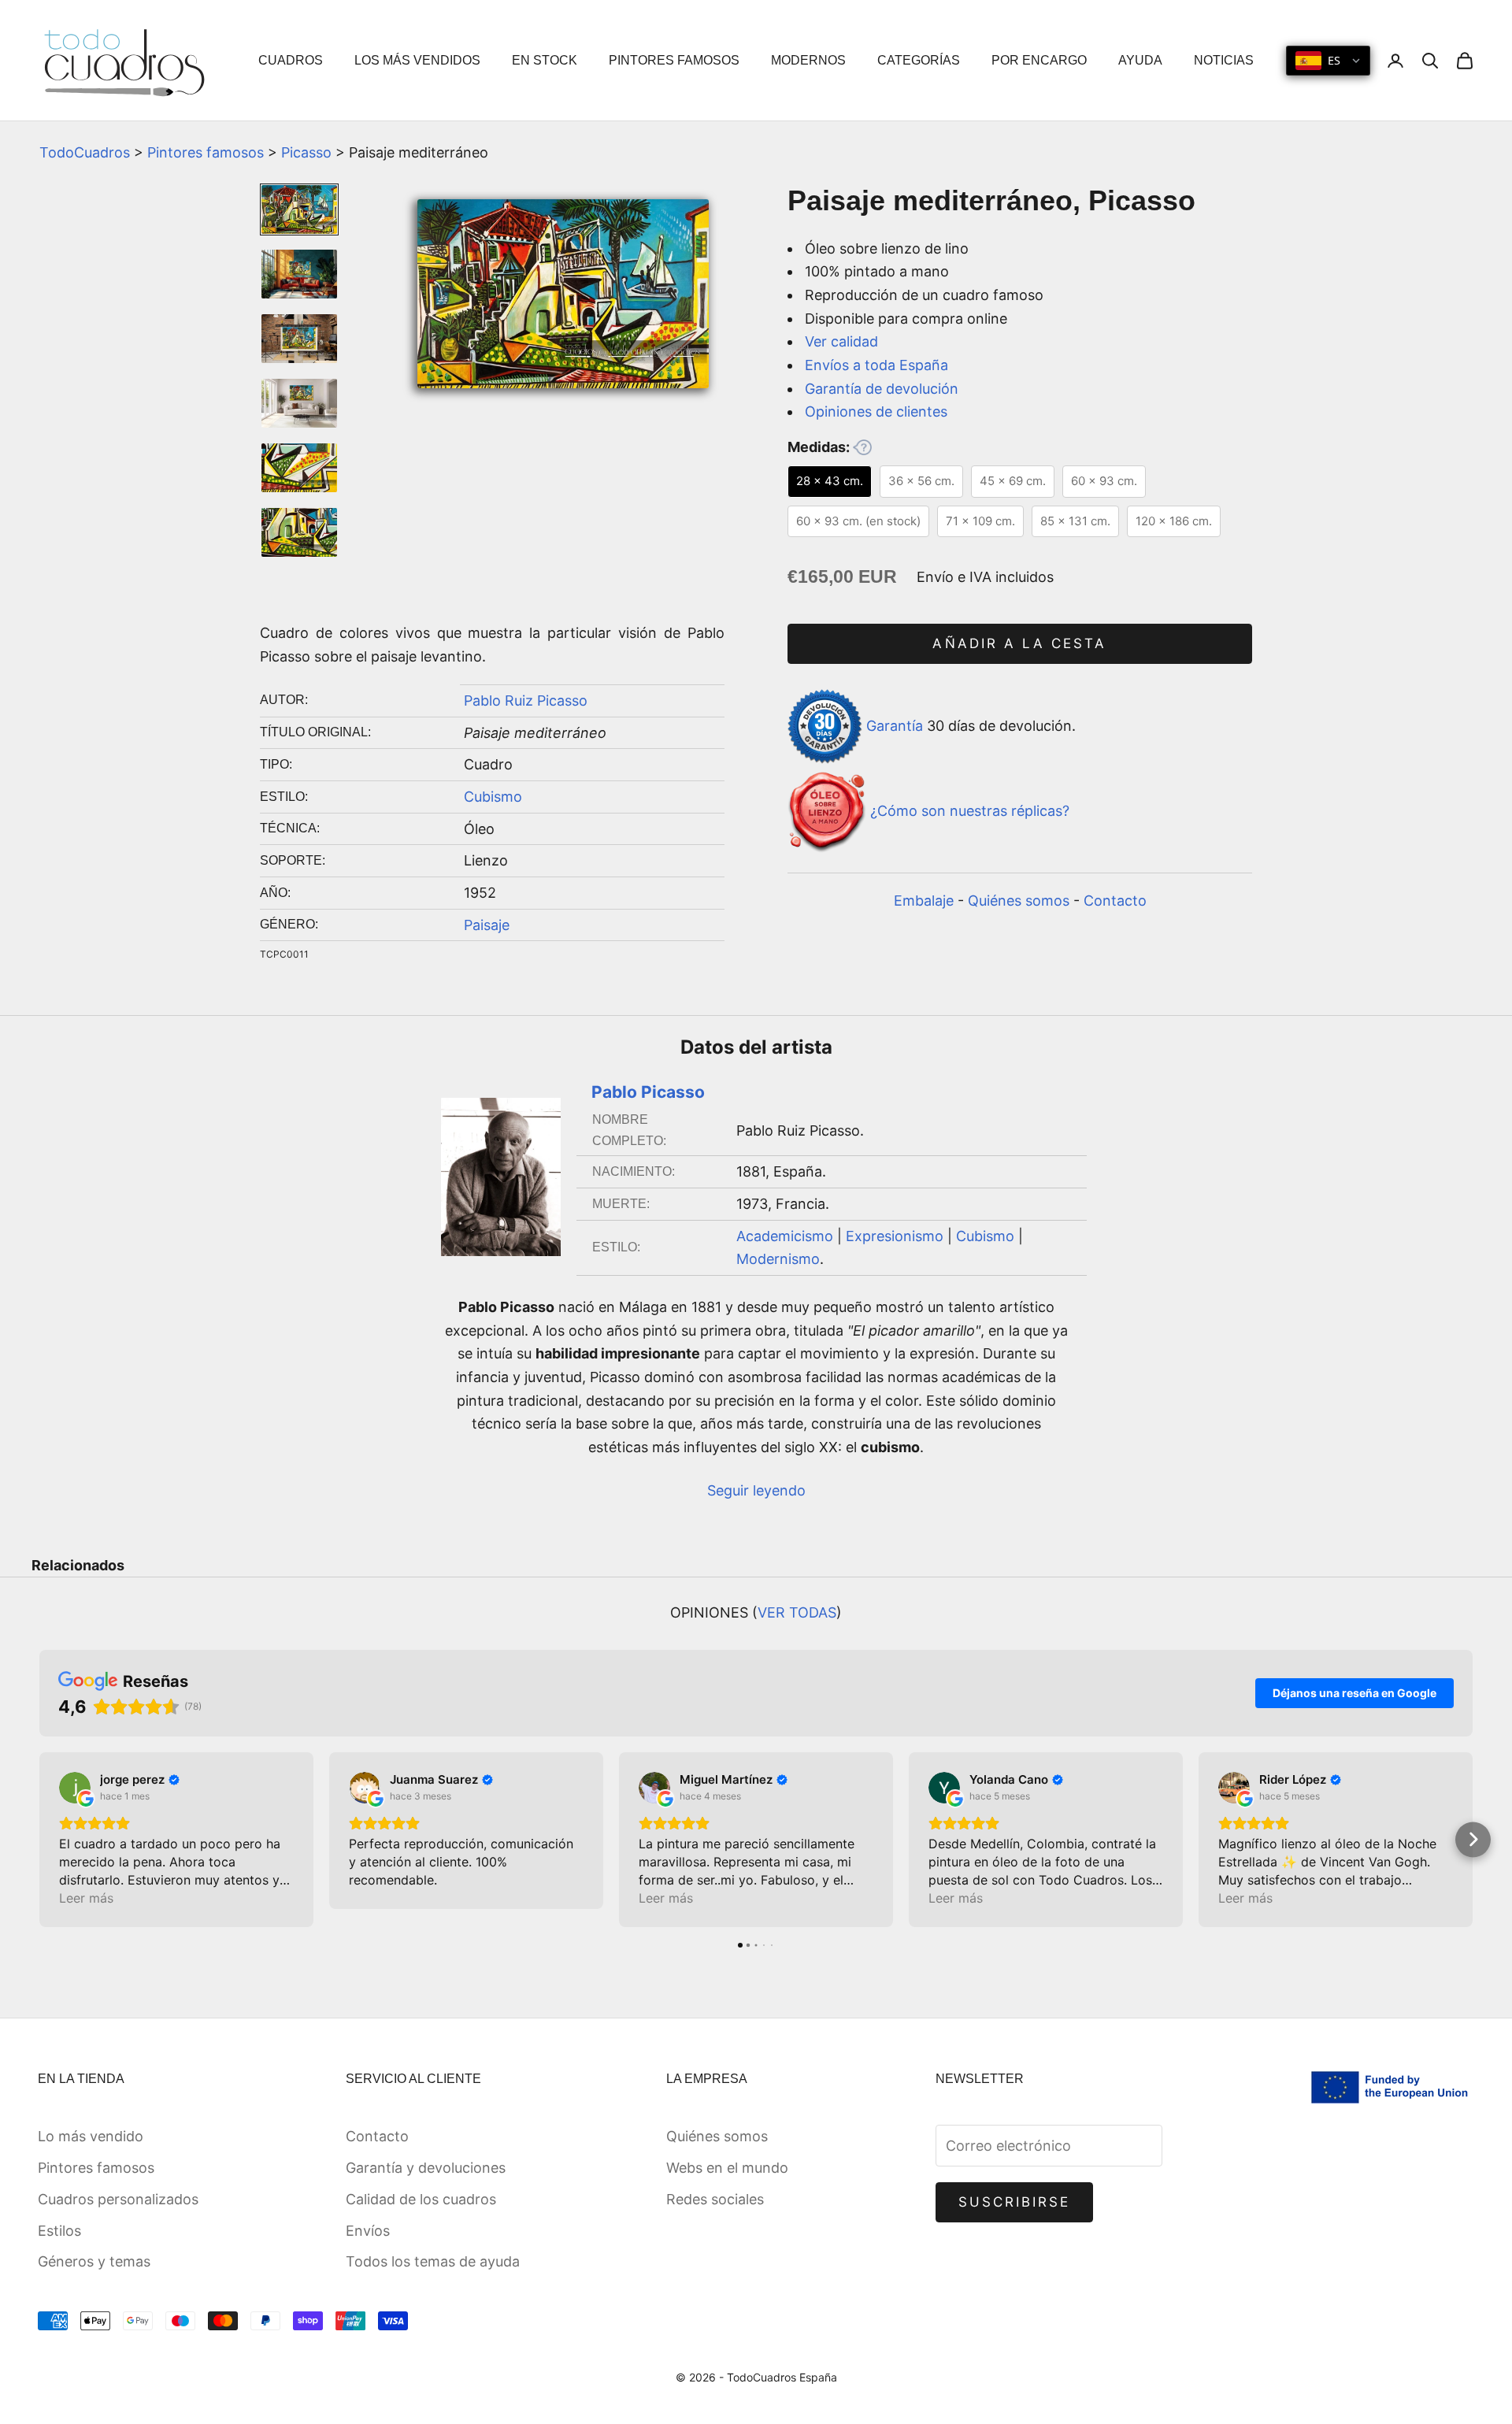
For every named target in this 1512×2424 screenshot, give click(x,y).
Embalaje (924, 901)
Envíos (368, 2231)
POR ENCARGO (1039, 60)
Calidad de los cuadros (421, 2199)
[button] (40, 1839)
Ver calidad (841, 341)
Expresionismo (895, 1236)
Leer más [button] (86, 1898)
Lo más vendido (91, 2136)
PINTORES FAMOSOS (674, 60)
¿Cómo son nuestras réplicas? (970, 812)
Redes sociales (715, 2199)
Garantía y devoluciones (426, 2168)
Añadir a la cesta (1019, 643)
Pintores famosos (206, 152)
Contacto (1115, 901)
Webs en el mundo (727, 2168)
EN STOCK (545, 60)
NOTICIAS (1224, 60)
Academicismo (785, 1236)
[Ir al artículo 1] (299, 209)
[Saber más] (862, 447)
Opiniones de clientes (876, 411)
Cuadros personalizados (118, 2199)
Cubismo (493, 797)
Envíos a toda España (876, 365)
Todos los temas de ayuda (433, 2261)
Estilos (59, 2231)
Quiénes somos (1019, 901)
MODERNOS (808, 60)
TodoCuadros (85, 152)
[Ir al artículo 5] (299, 468)
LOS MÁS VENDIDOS (417, 60)
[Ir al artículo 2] (299, 274)
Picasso (306, 152)
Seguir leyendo (756, 1490)
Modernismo (778, 1259)
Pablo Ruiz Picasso (526, 701)
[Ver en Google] (75, 1788)
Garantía (895, 725)
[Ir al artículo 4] (299, 403)
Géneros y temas (94, 2261)
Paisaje (487, 925)
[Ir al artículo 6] (299, 532)
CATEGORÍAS (919, 60)
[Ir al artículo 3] (299, 339)
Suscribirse (1015, 2202)
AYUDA (1140, 60)
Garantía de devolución (882, 389)
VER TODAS (797, 1612)
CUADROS (291, 60)
